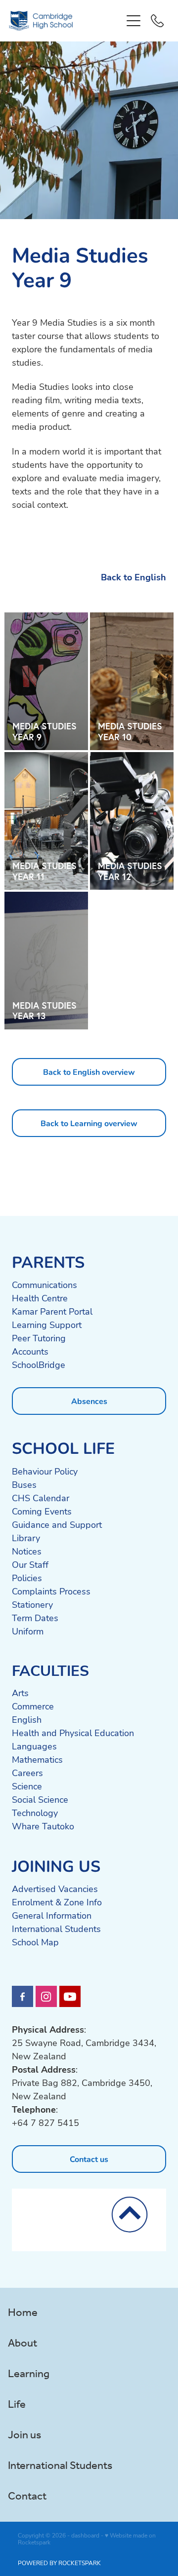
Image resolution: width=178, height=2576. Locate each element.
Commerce (33, 1706)
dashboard (85, 2535)
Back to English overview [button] (89, 1072)
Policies (27, 1578)
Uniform (28, 1631)
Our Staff (30, 1564)
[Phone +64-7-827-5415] (157, 21)
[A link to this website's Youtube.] (70, 1996)
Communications (44, 1285)
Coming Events (42, 1511)
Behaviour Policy (45, 1471)
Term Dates (35, 1618)
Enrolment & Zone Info (57, 1902)
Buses (24, 1484)
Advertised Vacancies (55, 1889)
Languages (34, 1746)
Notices (27, 1551)
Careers (27, 1773)
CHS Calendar (41, 1498)
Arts (20, 1693)
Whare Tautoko (43, 1826)
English (27, 1719)
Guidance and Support (57, 1524)
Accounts (30, 1351)
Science (27, 1786)
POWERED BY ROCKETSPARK (59, 2563)
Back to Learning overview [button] (89, 1123)
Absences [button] (89, 1401)
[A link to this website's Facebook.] (22, 1996)
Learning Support (47, 1325)
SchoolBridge (39, 1364)
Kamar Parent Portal (52, 1311)
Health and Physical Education (73, 1733)
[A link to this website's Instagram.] (46, 1996)
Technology (35, 1813)
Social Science (40, 1799)
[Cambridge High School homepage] (65, 21)
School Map (35, 1942)
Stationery (32, 1604)
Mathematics (37, 1759)
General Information (52, 1915)
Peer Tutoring (39, 1338)
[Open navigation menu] (133, 21)
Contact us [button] (89, 2159)
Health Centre (40, 1298)
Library (26, 1538)
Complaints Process (51, 1591)
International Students (56, 1929)
